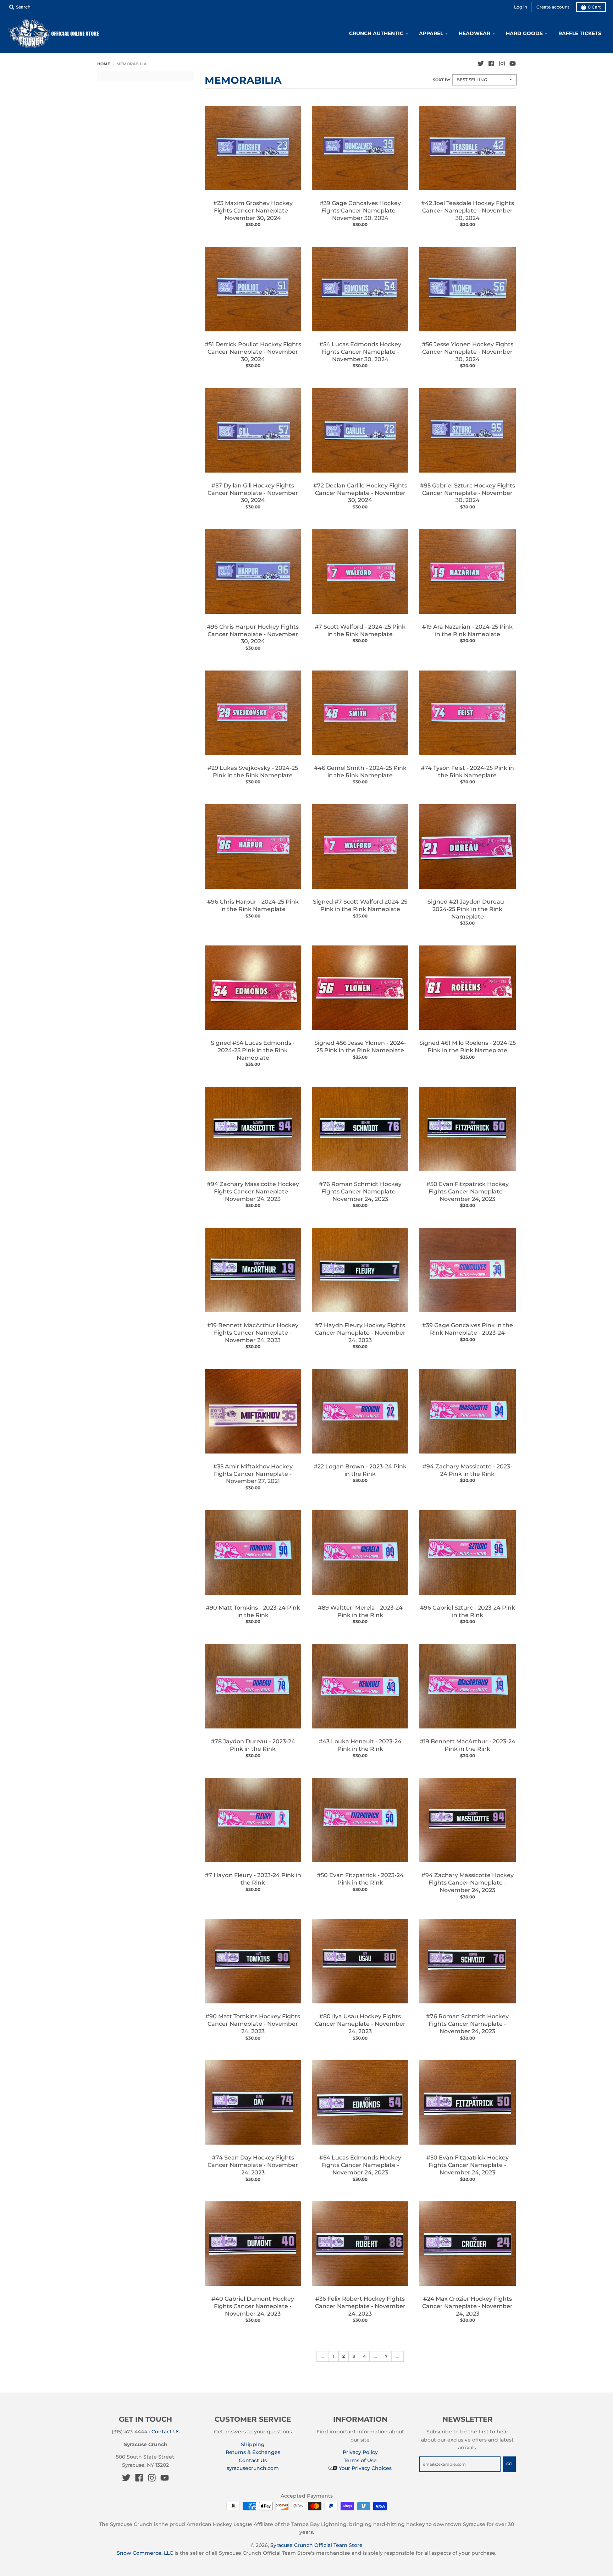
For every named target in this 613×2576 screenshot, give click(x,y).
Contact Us (165, 2432)
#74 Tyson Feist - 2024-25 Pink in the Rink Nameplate (467, 772)
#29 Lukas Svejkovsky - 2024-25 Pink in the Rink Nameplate (253, 772)
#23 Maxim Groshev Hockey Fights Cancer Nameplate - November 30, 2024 (253, 211)
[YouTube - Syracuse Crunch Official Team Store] (513, 64)
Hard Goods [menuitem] (524, 33)
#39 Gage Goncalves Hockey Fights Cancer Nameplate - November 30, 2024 (360, 211)
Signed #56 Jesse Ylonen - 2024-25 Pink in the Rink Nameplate (360, 1047)
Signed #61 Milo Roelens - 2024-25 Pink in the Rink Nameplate (468, 1047)
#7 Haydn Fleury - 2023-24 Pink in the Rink (253, 1879)
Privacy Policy (360, 2452)
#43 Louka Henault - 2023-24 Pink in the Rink (360, 1745)
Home (104, 64)
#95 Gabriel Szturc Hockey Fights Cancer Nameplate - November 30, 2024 (468, 493)
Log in (521, 7)
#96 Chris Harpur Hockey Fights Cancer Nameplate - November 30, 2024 (253, 634)
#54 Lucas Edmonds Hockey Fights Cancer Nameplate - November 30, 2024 (360, 352)
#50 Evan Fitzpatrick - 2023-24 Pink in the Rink (360, 1879)
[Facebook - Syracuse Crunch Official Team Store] (491, 64)
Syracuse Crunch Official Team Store (316, 2545)
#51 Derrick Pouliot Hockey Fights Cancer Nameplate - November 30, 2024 (253, 352)
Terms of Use (360, 2460)
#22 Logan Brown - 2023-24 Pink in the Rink (360, 1470)
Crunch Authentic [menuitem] (376, 33)
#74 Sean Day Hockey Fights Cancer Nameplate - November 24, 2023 (253, 2165)
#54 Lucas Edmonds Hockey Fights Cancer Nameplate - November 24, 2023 (360, 2165)
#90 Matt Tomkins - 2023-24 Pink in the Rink (253, 1611)
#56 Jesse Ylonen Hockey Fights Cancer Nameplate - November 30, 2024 (468, 352)
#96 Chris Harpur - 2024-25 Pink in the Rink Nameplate (253, 905)
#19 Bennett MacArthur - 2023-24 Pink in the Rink (468, 1745)
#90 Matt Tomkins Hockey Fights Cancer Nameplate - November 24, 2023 (253, 2024)
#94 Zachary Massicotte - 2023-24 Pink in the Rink (467, 1470)
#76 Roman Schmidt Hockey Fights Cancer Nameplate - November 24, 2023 (360, 1192)
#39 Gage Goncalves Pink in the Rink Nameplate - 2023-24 (468, 1329)
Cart (594, 7)
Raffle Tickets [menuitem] (580, 33)
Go (509, 2464)
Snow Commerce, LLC (145, 2553)
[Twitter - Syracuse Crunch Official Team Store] (481, 64)
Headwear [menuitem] (474, 33)
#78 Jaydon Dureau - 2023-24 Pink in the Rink (253, 1745)
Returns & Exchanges (253, 2452)
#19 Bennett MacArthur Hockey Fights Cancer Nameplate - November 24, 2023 (253, 1333)
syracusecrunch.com (253, 2468)
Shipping (253, 2444)
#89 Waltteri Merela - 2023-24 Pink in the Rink (360, 1611)
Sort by (441, 80)
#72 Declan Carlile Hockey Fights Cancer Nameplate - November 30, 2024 (360, 493)
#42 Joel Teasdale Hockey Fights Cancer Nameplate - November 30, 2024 (468, 211)
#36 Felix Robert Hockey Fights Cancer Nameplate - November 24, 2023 (360, 2306)
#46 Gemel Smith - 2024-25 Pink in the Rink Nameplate (360, 772)
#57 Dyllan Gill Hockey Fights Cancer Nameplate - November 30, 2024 (253, 493)
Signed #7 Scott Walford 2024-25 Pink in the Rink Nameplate (360, 905)
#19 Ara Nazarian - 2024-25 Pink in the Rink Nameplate (467, 630)
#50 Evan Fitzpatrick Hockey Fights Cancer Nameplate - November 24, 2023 (468, 1192)
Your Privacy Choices (365, 2468)
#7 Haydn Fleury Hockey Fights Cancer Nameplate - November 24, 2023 (360, 1333)
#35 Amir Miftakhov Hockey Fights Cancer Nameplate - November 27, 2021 (253, 1474)
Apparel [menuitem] (431, 33)
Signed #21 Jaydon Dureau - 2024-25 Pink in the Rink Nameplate (468, 909)
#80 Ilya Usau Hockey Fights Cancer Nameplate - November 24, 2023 (360, 2024)
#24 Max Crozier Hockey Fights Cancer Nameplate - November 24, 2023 (467, 2306)
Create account (553, 7)
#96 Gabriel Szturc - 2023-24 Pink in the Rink (468, 1611)
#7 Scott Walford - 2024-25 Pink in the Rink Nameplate (360, 630)
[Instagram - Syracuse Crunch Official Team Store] (502, 64)
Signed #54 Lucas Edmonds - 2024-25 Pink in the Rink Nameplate (253, 1050)
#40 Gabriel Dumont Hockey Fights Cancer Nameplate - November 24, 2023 (253, 2306)
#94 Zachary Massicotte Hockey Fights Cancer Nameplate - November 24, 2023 (253, 1192)
